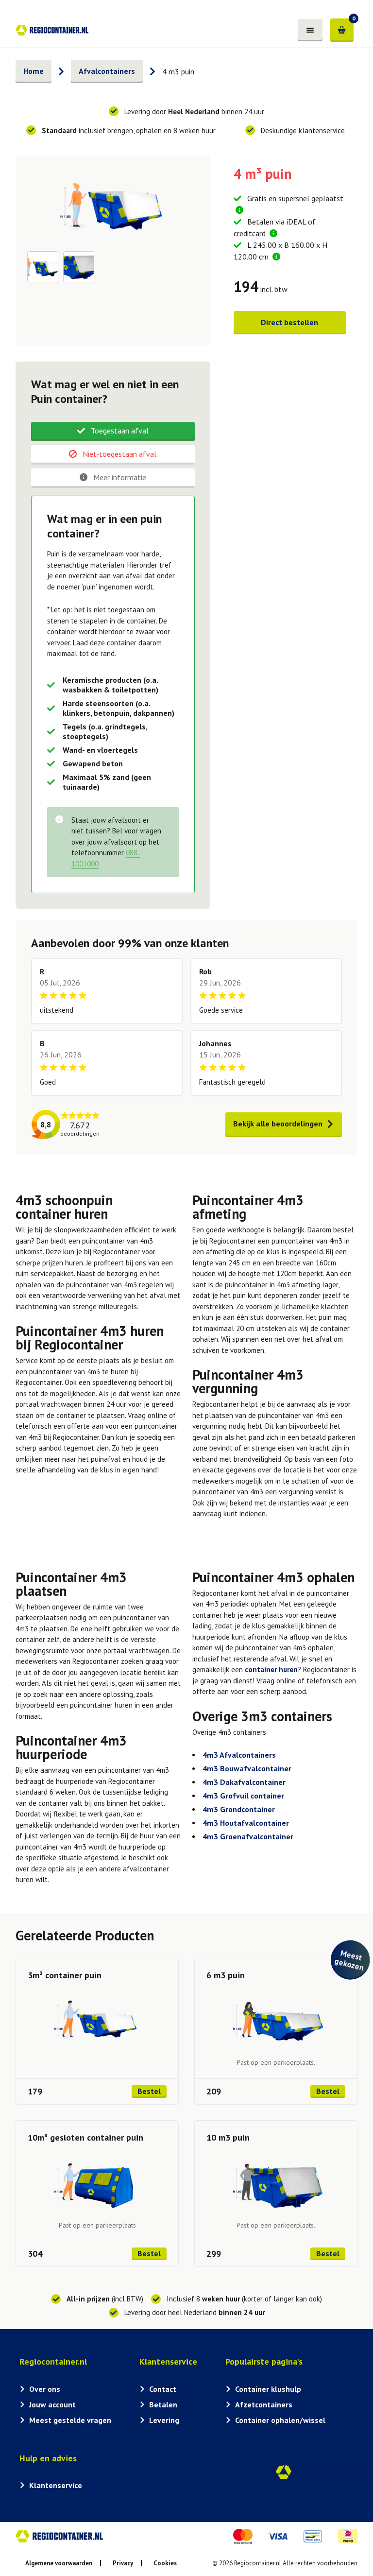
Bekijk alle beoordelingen (278, 1124)
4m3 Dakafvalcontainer (244, 1782)
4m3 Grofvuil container (243, 1796)
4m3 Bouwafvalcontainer (247, 1768)
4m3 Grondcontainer (239, 1809)
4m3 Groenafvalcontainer (248, 1836)
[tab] (113, 432)
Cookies (165, 2563)
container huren (271, 1669)
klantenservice (323, 130)
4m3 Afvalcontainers (239, 1755)
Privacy (123, 2563)
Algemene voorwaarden (59, 2563)
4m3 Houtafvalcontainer (246, 1823)
